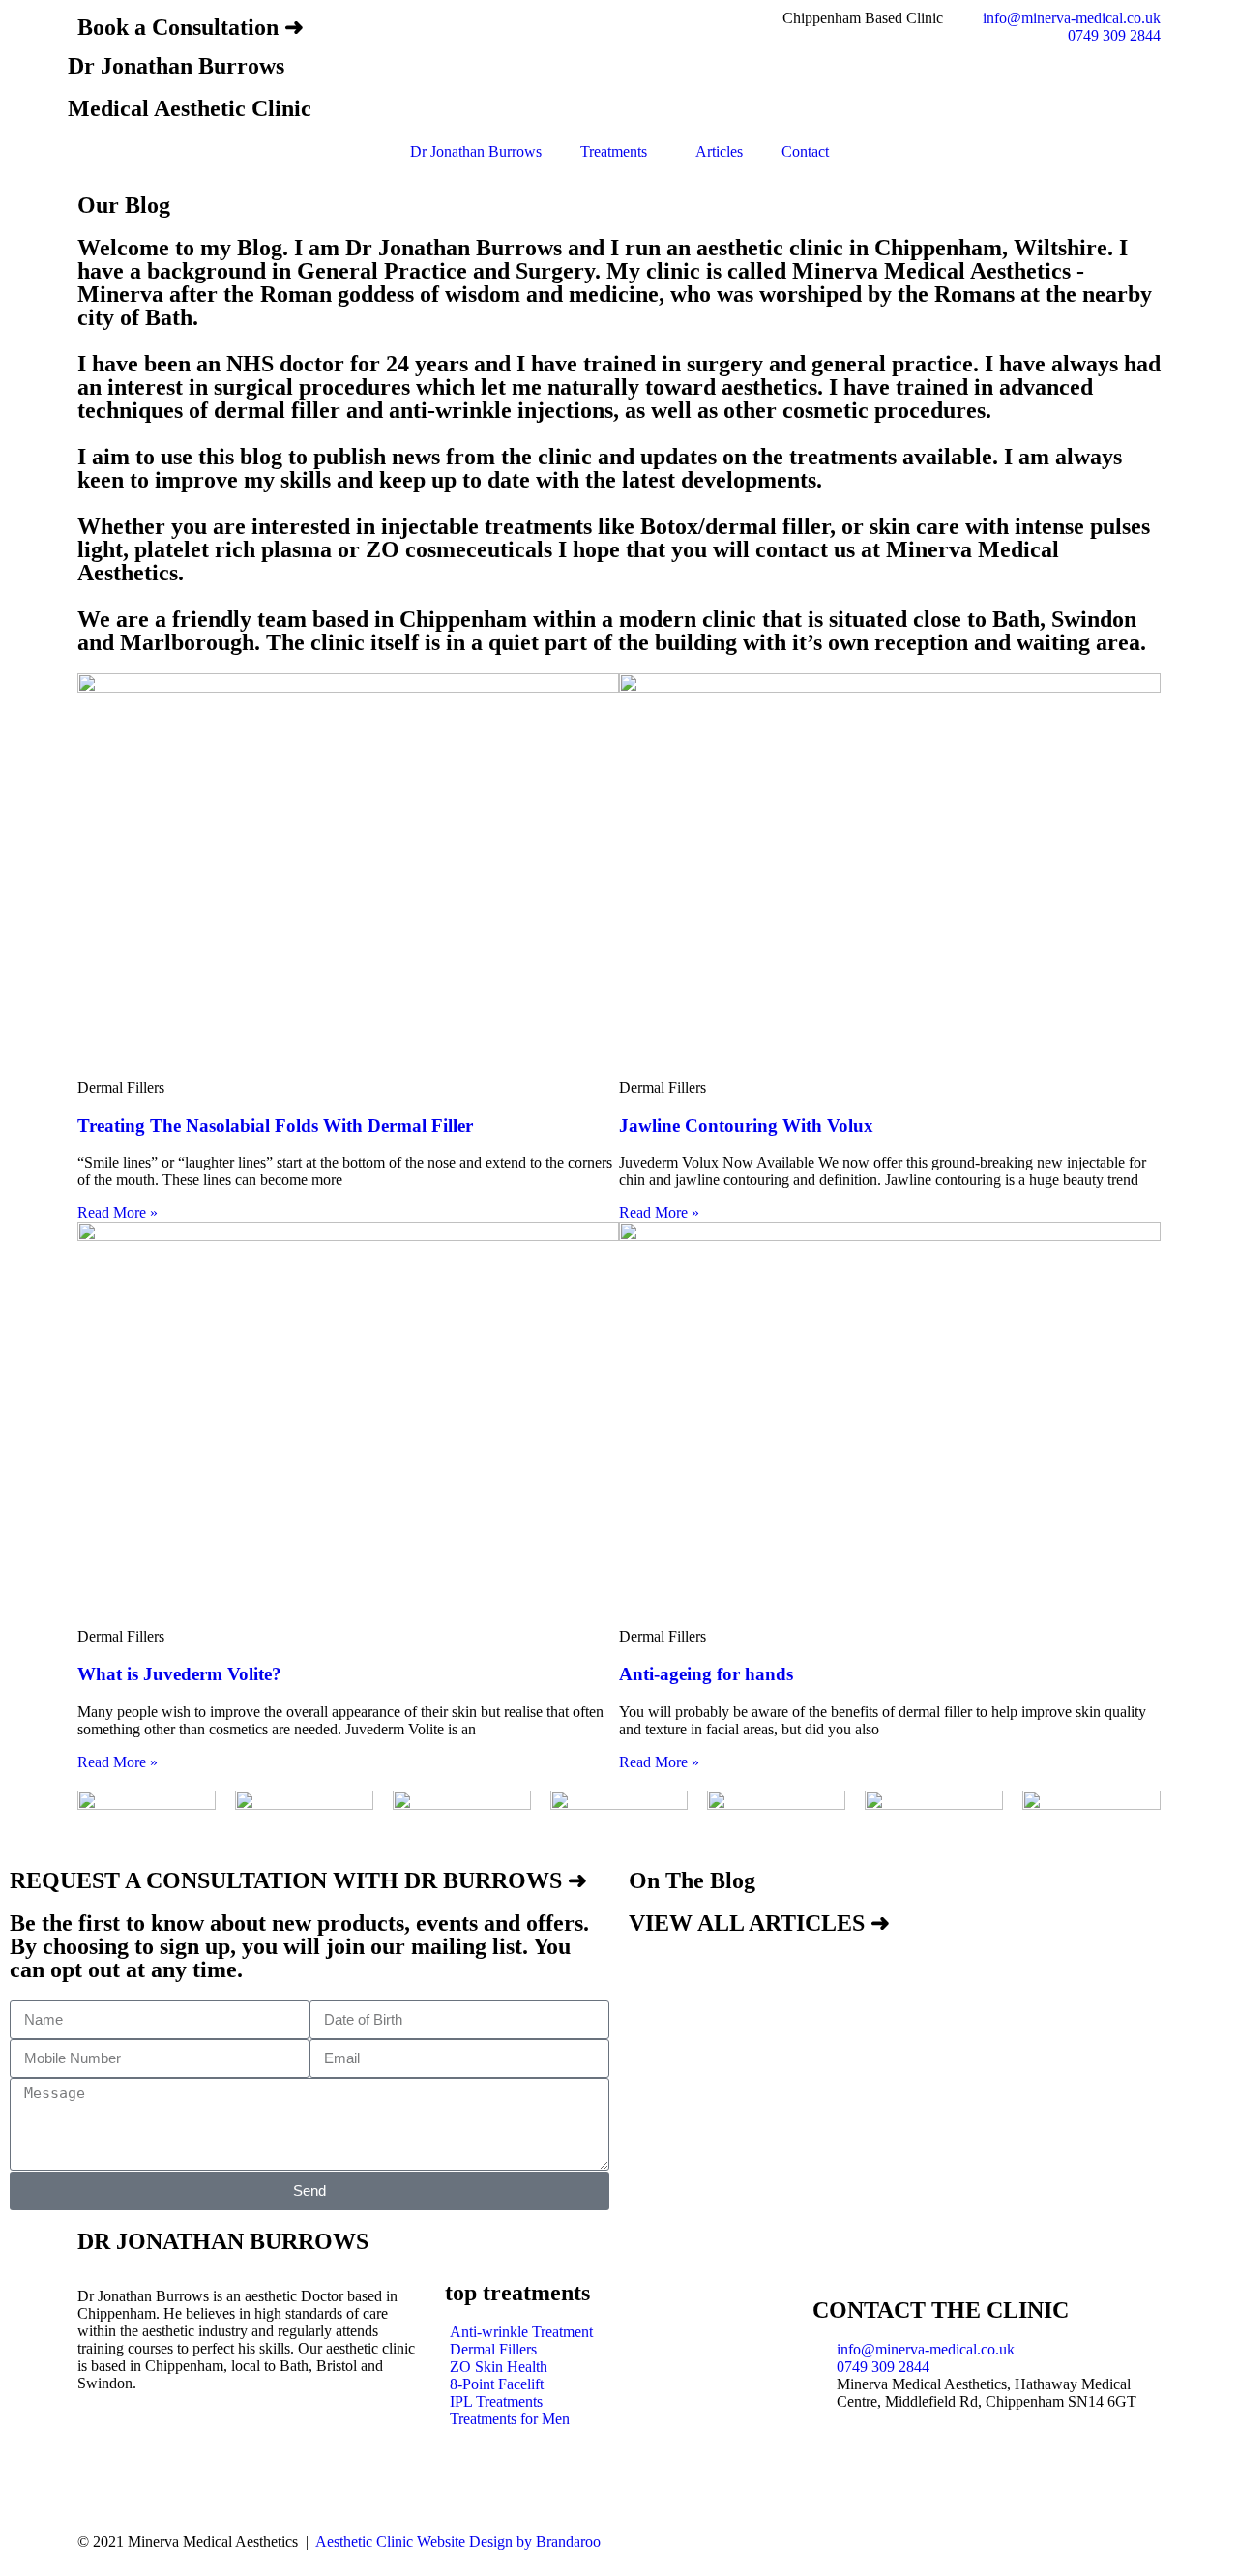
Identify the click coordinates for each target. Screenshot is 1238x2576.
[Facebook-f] (154, 2451)
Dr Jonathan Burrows (176, 66)
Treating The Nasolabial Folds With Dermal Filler (275, 1125)
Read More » (118, 1213)
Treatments (614, 151)
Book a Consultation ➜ (191, 27)
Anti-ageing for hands (706, 1674)
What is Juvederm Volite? (179, 1674)
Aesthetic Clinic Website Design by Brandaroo (458, 2542)
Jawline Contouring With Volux (746, 1125)
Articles (719, 151)
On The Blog (692, 1880)
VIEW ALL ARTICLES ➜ (759, 1923)
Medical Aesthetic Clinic (190, 108)
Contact (805, 151)
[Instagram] (102, 2451)
